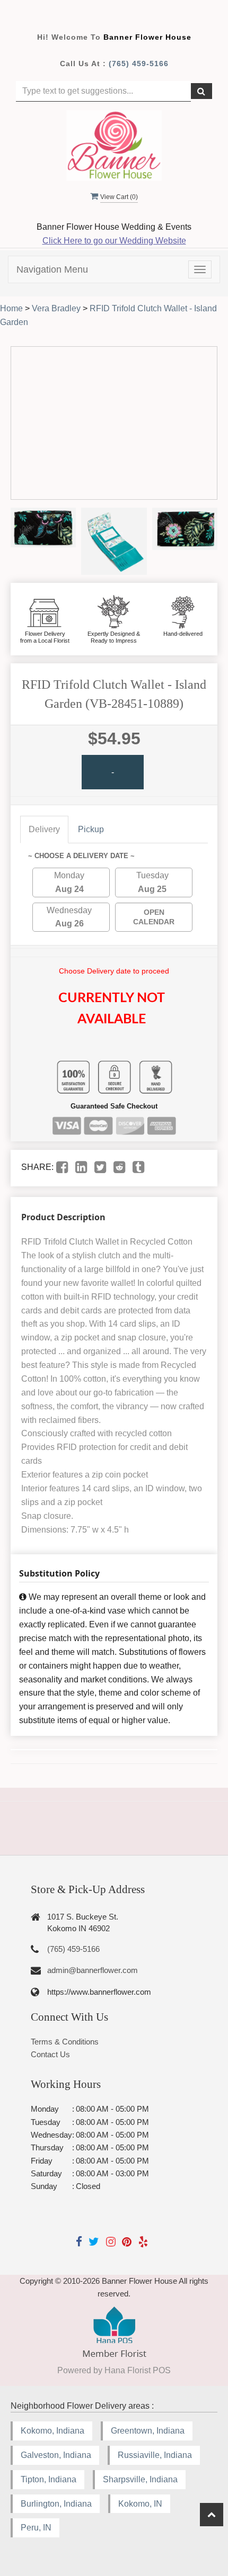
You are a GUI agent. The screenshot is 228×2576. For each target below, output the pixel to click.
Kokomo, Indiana (52, 2431)
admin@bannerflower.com (93, 1970)
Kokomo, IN (140, 2504)
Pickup (91, 829)
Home (11, 308)
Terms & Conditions (65, 2042)
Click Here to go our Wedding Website (114, 241)
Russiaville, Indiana (155, 2455)
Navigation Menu (52, 269)
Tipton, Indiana (49, 2479)
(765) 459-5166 (139, 64)
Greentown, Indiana (148, 2431)
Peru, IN (36, 2528)
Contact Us (50, 2054)
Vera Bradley (56, 308)
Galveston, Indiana (56, 2455)
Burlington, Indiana (56, 2504)
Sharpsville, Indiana (140, 2479)
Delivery (44, 829)
